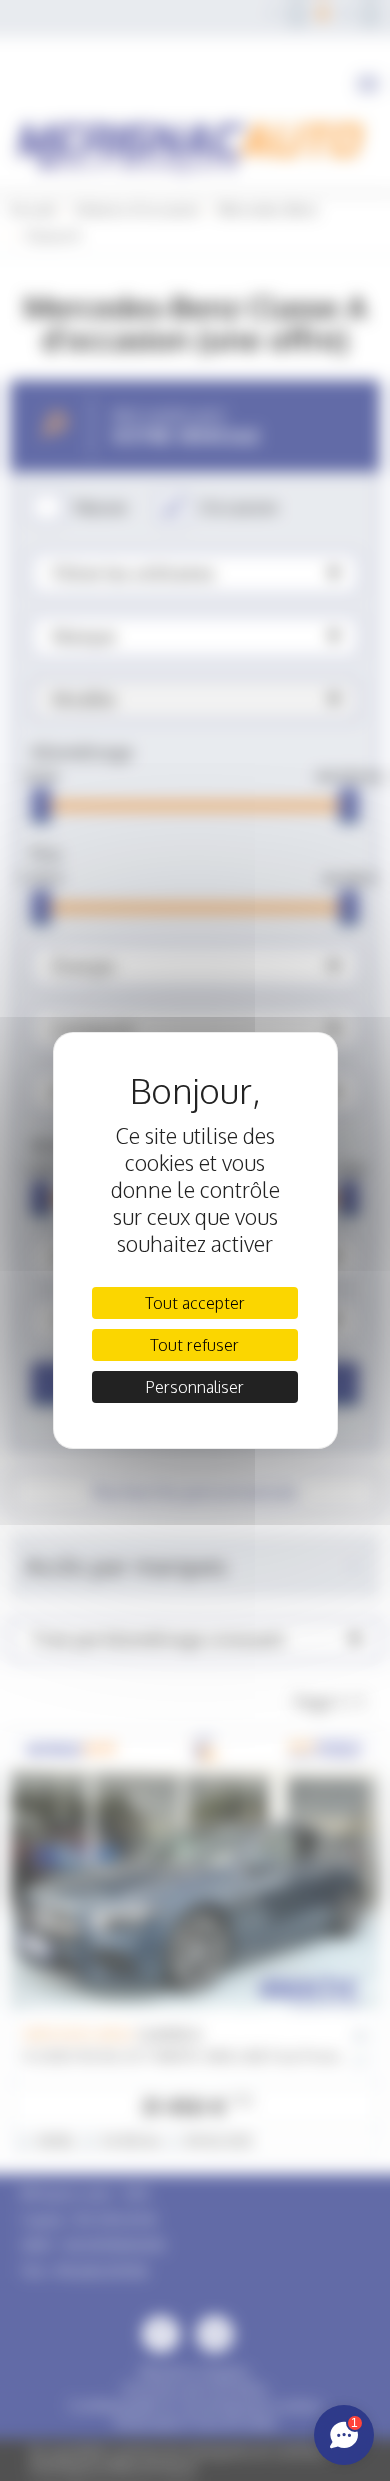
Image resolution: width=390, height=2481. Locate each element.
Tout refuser (194, 1345)
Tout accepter (195, 1303)
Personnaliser (194, 1387)
